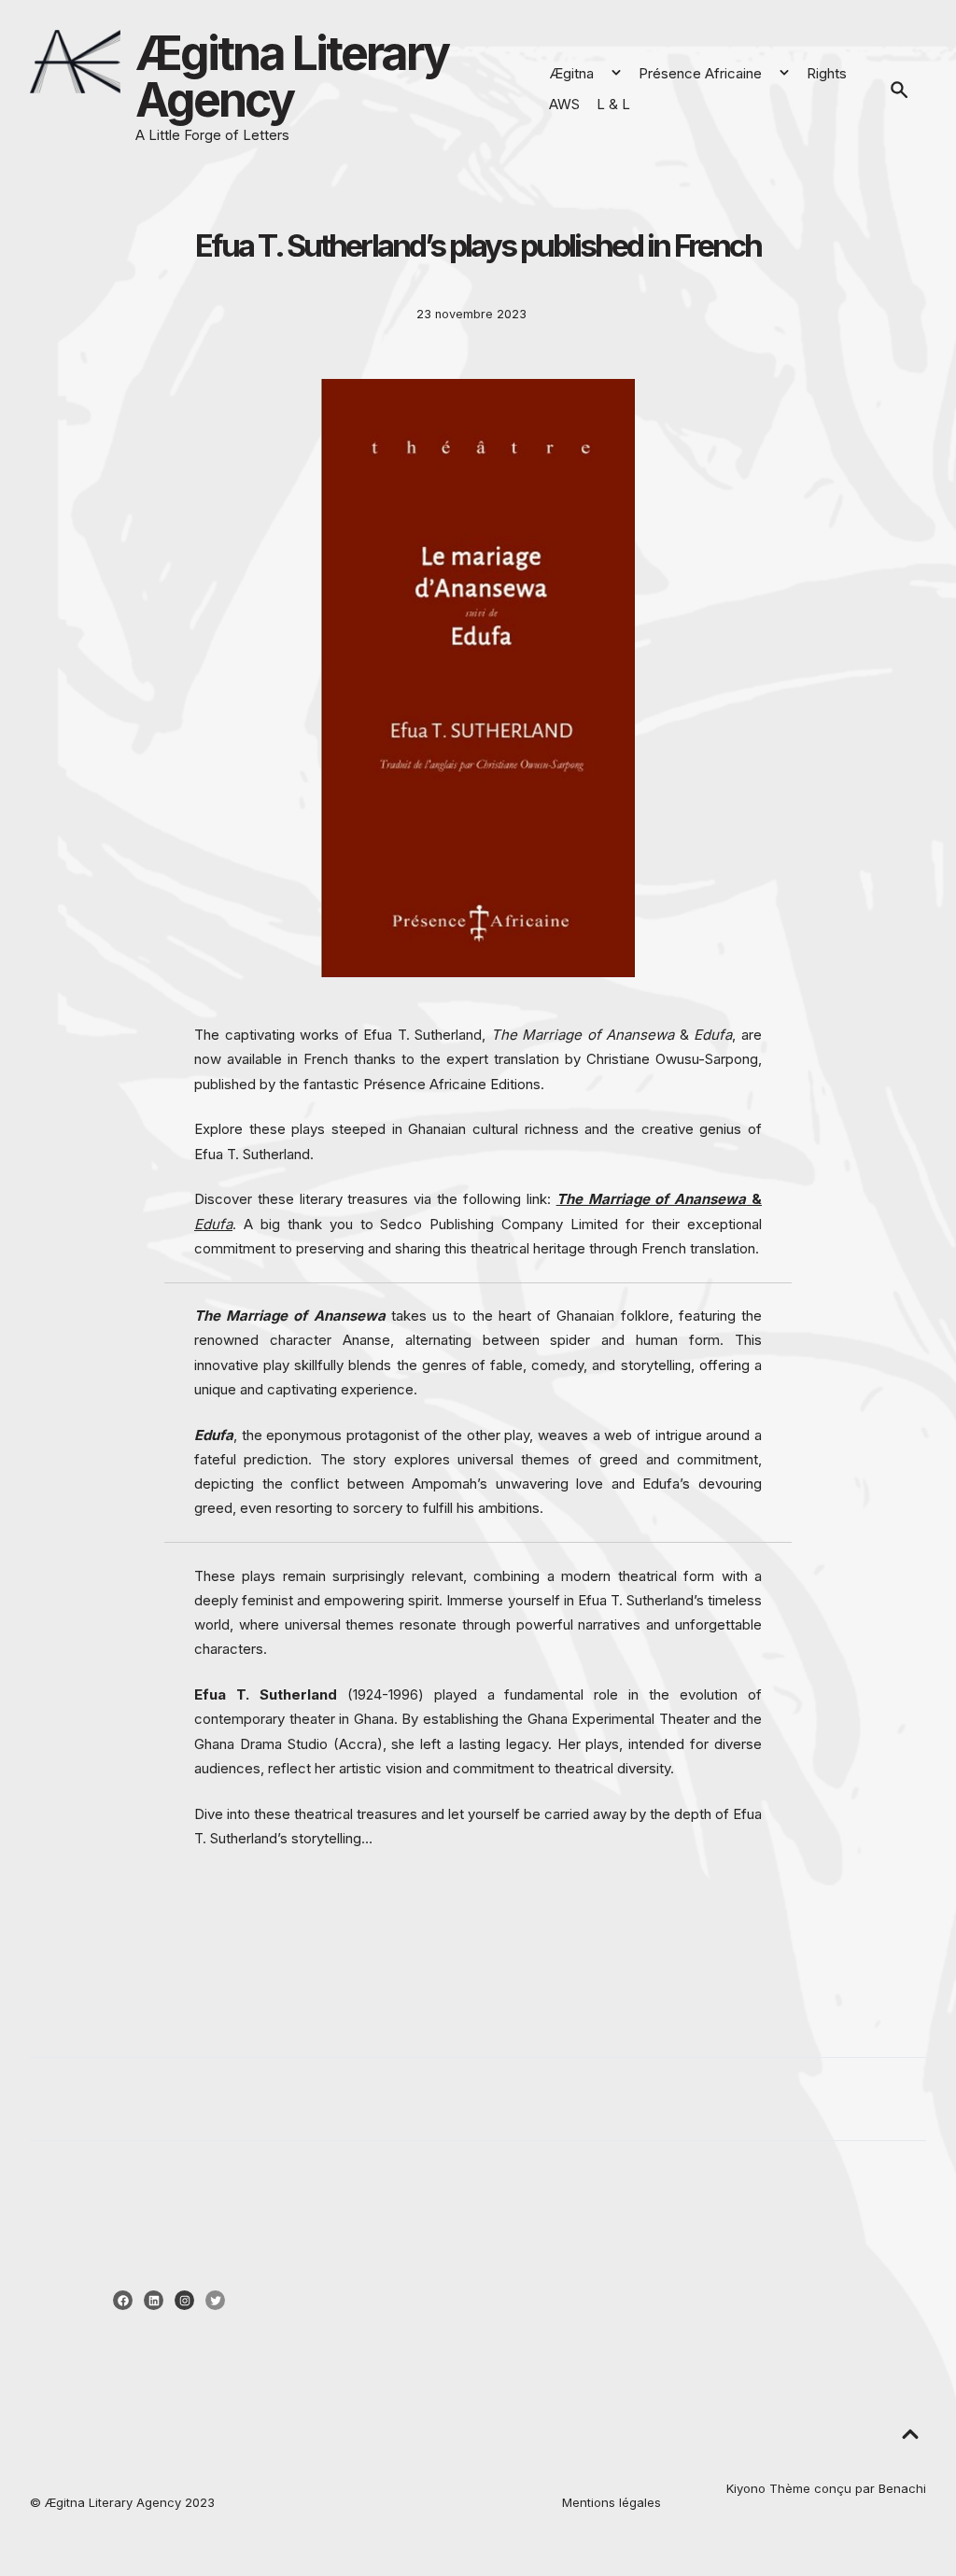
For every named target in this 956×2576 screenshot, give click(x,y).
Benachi (902, 2488)
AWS (564, 104)
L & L (613, 104)
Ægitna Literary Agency (292, 77)
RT (308, 1920)
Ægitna (571, 73)
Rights (827, 73)
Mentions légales (612, 2502)
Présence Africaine (700, 73)
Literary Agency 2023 (150, 2502)
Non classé (254, 1956)
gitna (65, 2502)
